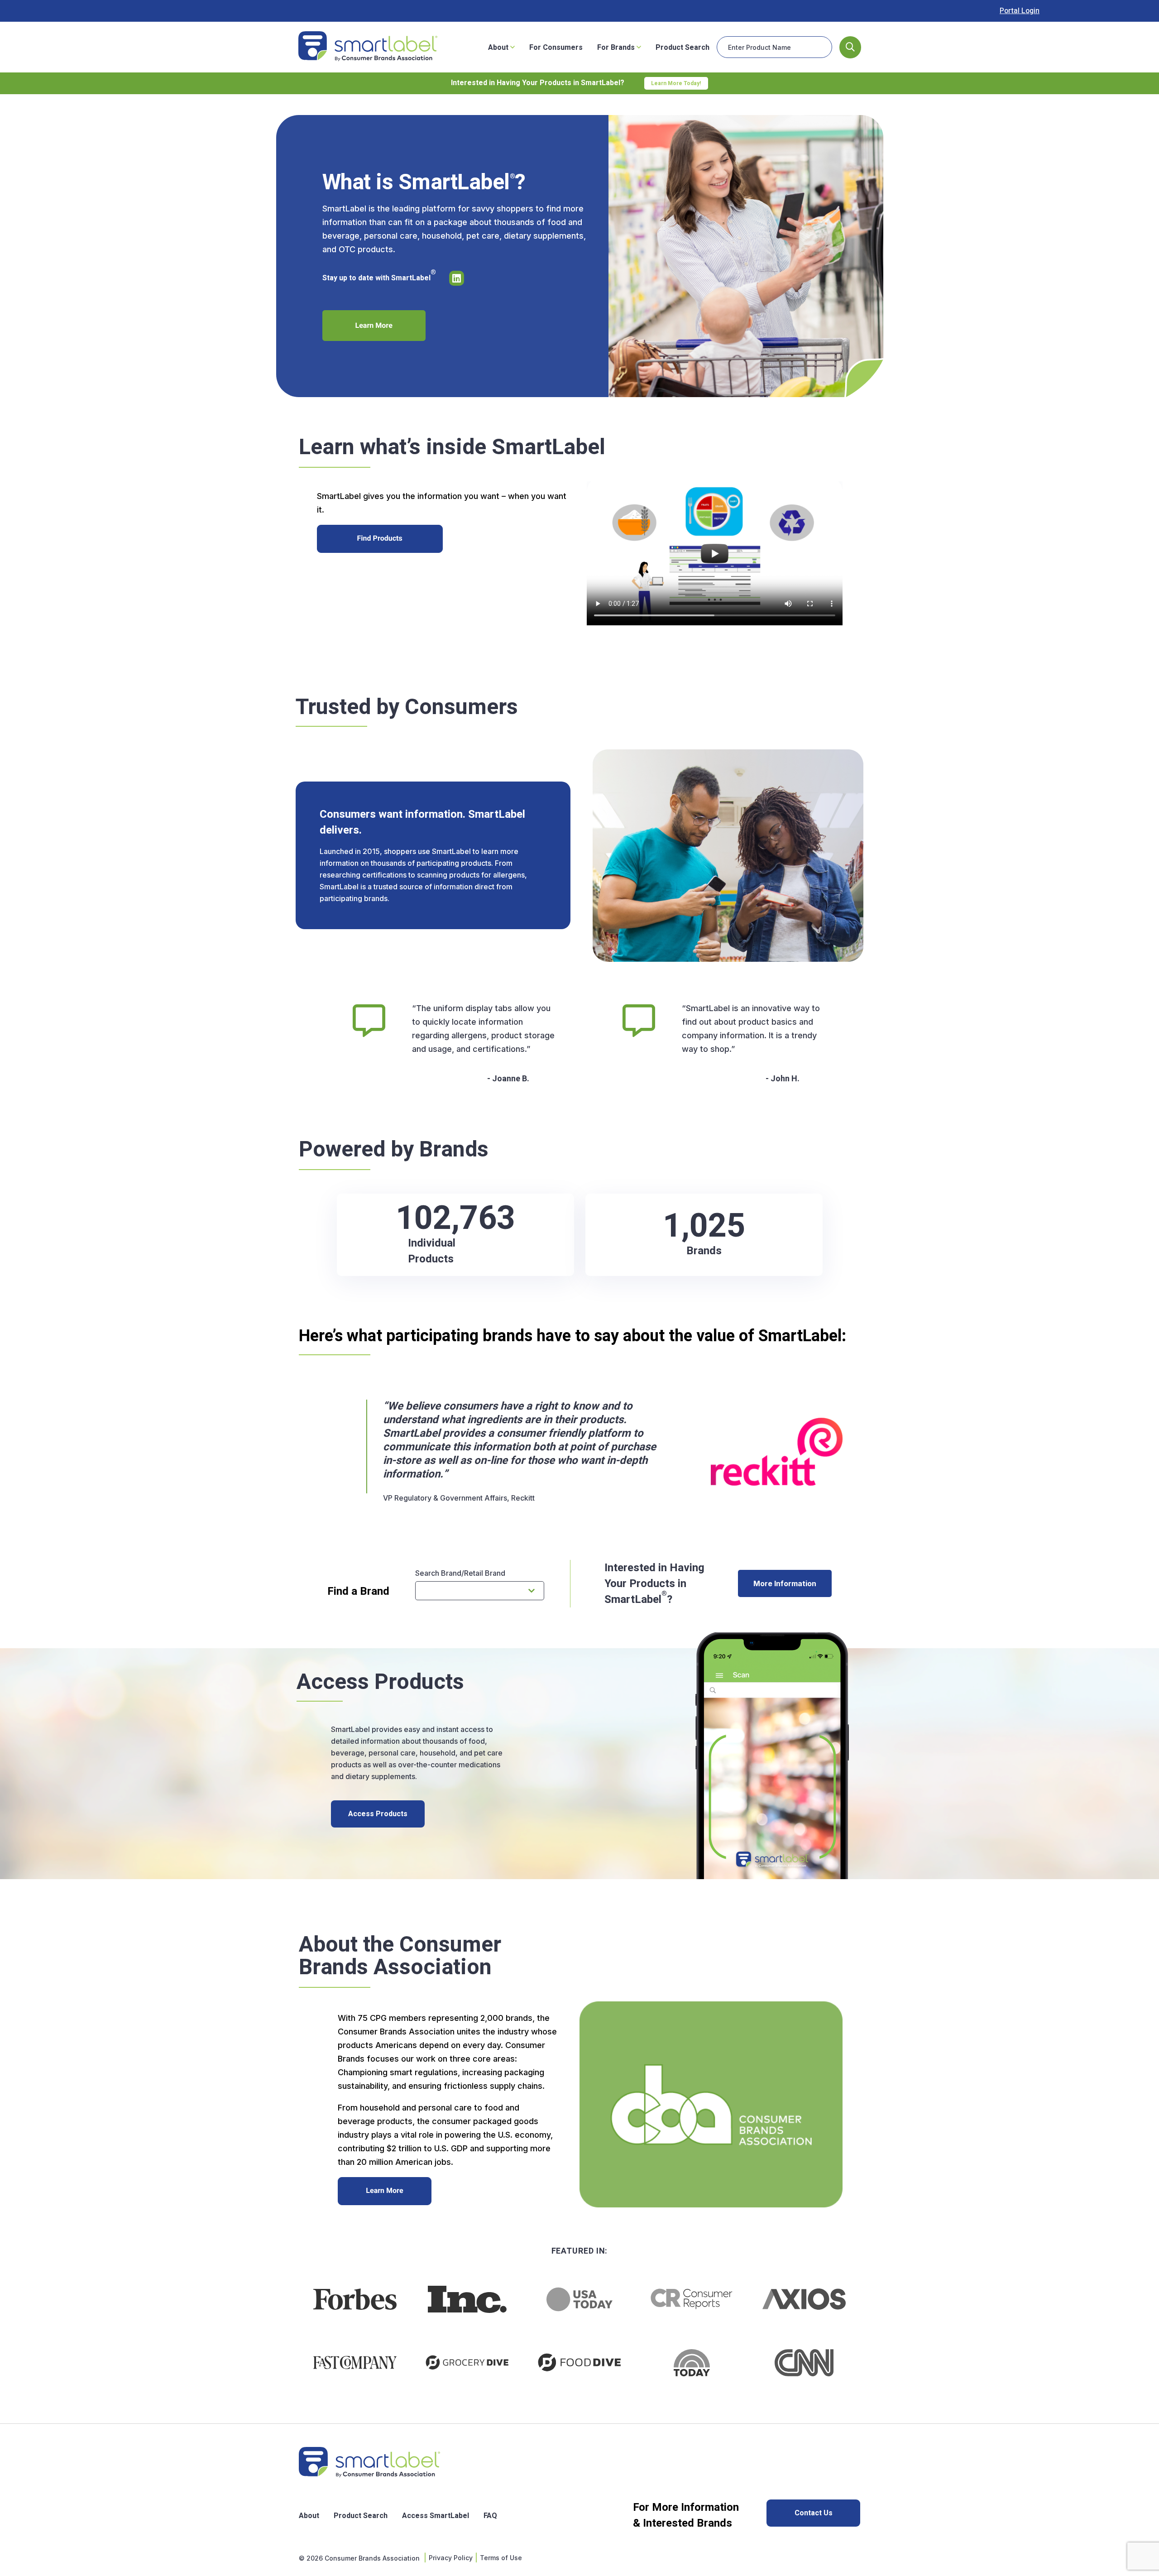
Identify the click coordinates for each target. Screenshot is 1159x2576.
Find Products (380, 538)
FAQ (490, 2516)
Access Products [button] (378, 1814)
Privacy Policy (451, 2558)
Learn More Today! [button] (676, 83)
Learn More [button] (374, 326)
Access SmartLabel (436, 2516)
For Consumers (556, 48)
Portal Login (1020, 11)
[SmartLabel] (368, 47)
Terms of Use (501, 2558)
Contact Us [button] (814, 2513)
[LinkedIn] (460, 278)
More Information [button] (785, 1583)
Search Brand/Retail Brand (460, 1573)
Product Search (682, 48)
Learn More (384, 2191)
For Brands (617, 48)
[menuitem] (501, 47)
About (499, 48)
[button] (850, 47)
